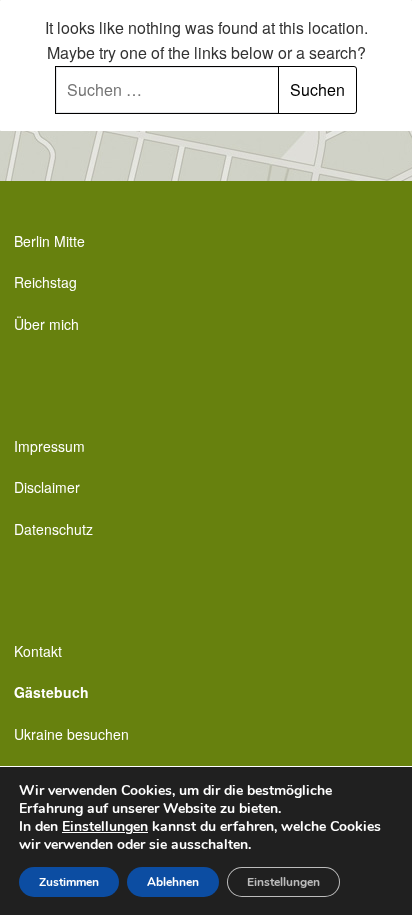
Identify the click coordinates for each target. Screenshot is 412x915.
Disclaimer (47, 487)
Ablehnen (173, 882)
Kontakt (38, 651)
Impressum (49, 446)
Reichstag (45, 282)
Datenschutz (53, 529)
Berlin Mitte (49, 241)
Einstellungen (105, 827)
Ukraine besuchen (71, 734)
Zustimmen (69, 882)
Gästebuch (51, 692)
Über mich (46, 324)
